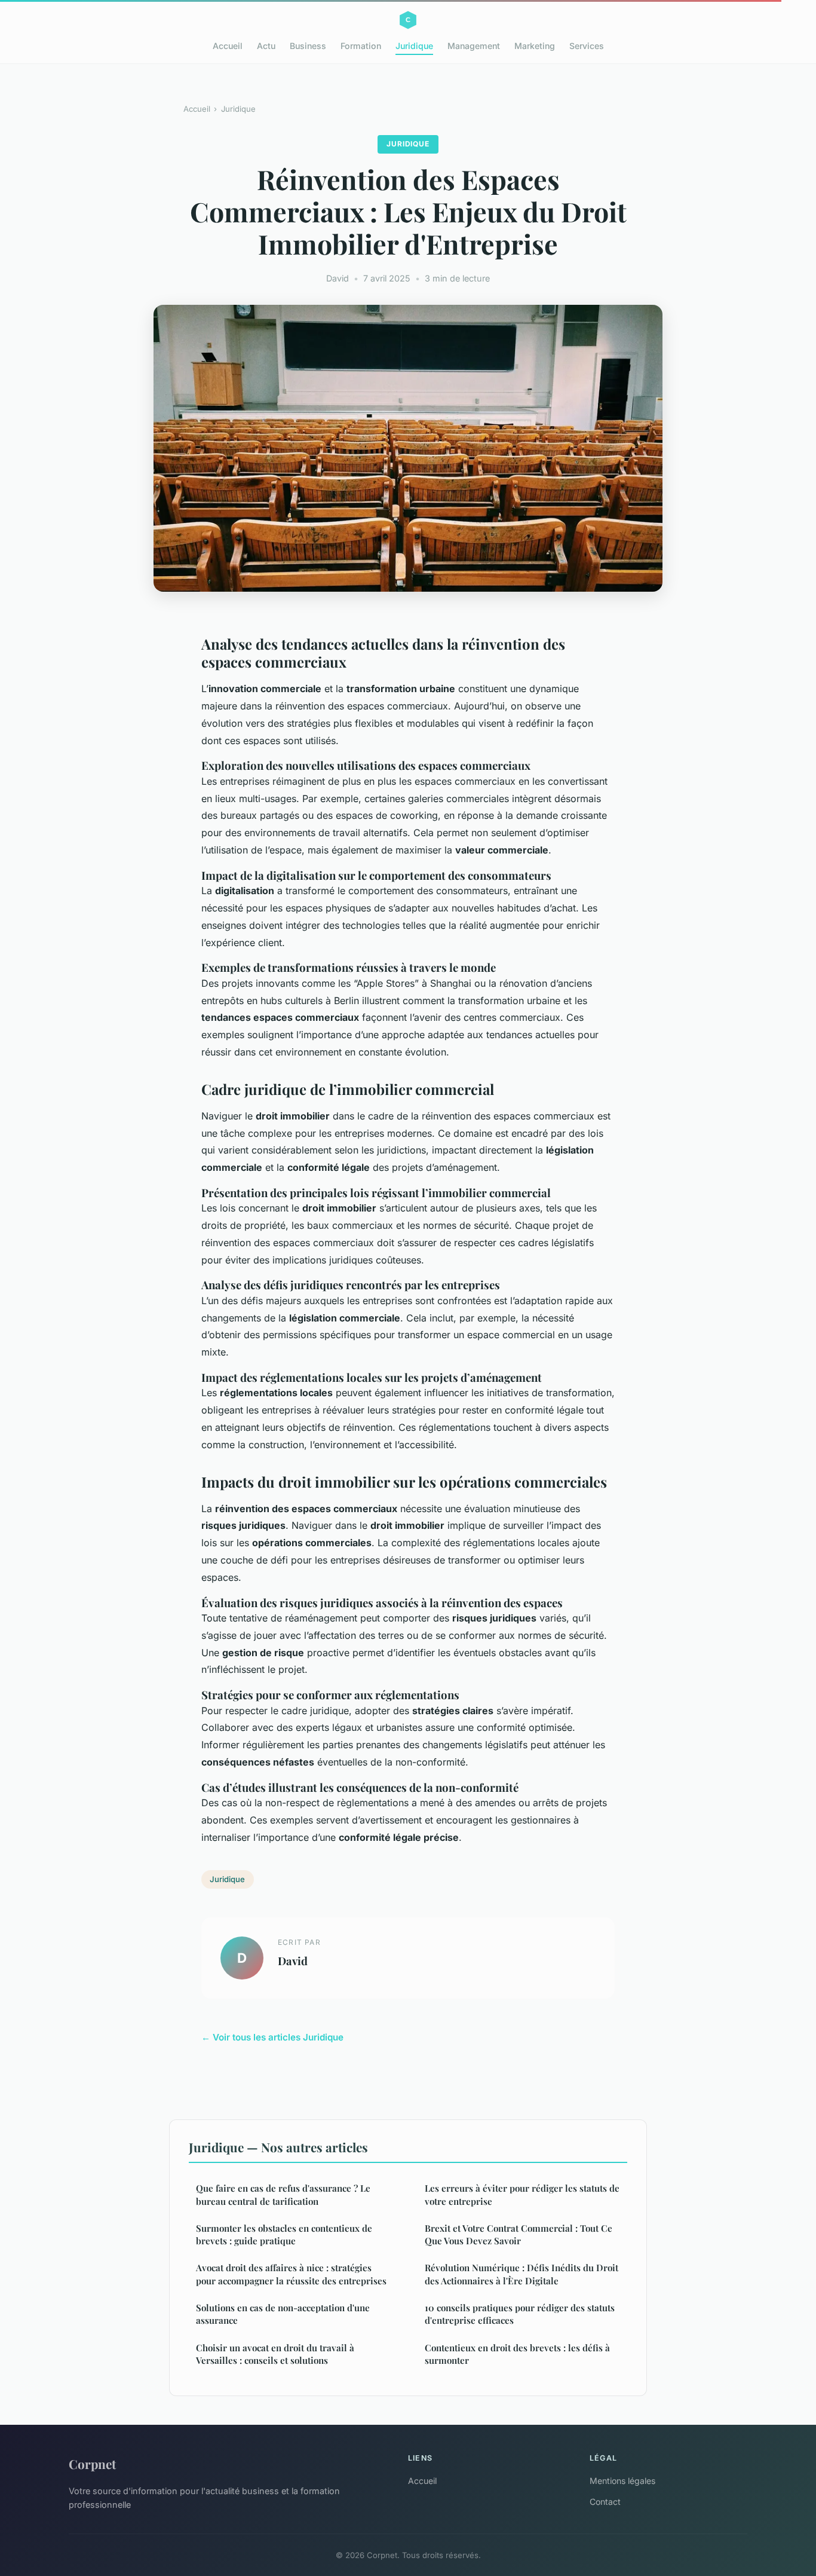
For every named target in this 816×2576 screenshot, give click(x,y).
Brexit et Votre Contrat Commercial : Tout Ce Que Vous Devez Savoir (519, 2234)
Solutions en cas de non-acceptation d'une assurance (283, 2314)
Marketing (535, 46)
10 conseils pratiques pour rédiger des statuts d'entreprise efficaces (520, 2314)
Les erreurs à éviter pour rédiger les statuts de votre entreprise (522, 2194)
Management (474, 46)
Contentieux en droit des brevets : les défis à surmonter (517, 2354)
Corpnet (92, 2464)
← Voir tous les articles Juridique (272, 2037)
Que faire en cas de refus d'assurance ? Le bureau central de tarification (283, 2194)
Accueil (228, 46)
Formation (361, 46)
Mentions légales (622, 2481)
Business (308, 46)
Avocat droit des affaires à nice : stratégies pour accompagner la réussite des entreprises (291, 2274)
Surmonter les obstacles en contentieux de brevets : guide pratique (284, 2234)
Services (587, 46)
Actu (266, 46)
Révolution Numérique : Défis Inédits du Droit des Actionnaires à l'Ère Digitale (521, 2274)
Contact (605, 2502)
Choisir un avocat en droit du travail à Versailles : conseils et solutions (275, 2354)
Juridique (414, 46)
